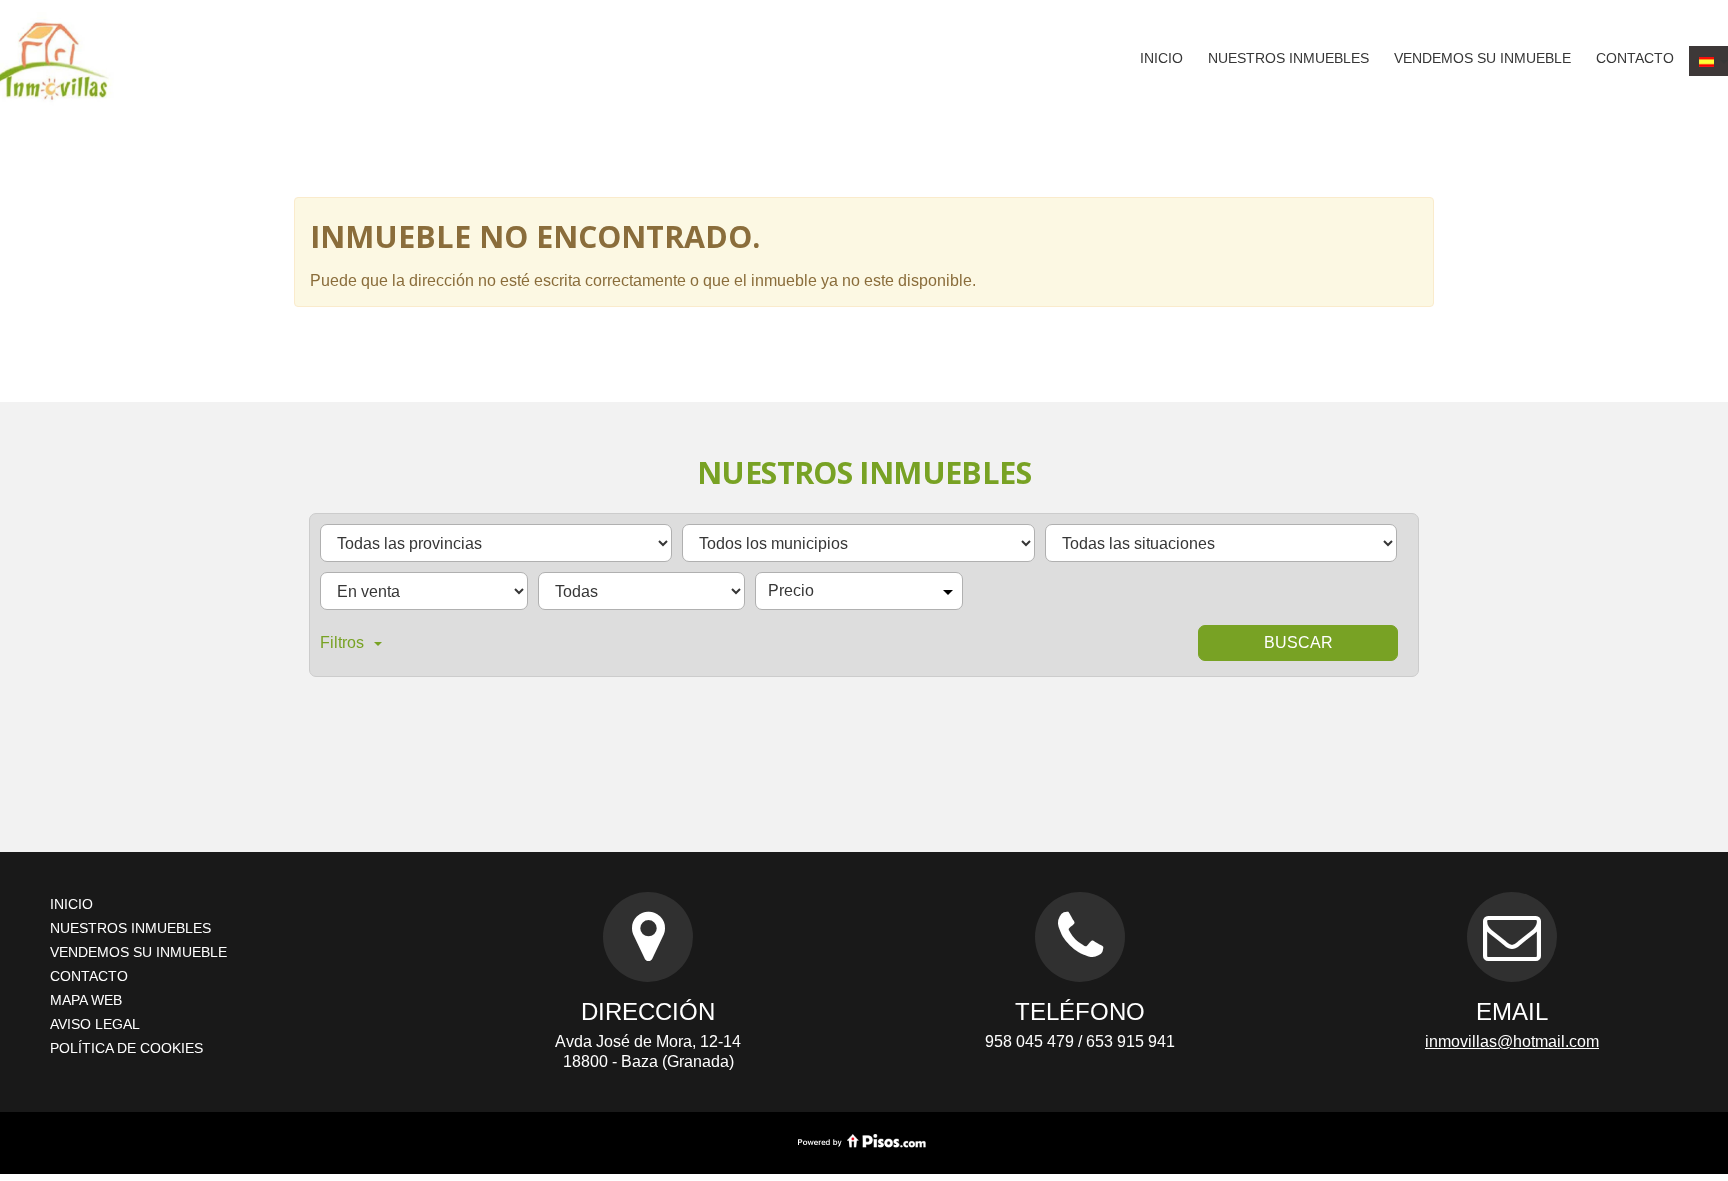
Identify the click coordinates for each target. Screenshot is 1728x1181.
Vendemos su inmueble (1482, 58)
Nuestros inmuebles (1288, 58)
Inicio (1161, 58)
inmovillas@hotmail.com (1512, 1041)
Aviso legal (95, 1024)
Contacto (1635, 58)
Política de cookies (126, 1048)
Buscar (1298, 642)
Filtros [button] (342, 642)
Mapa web (86, 1000)
